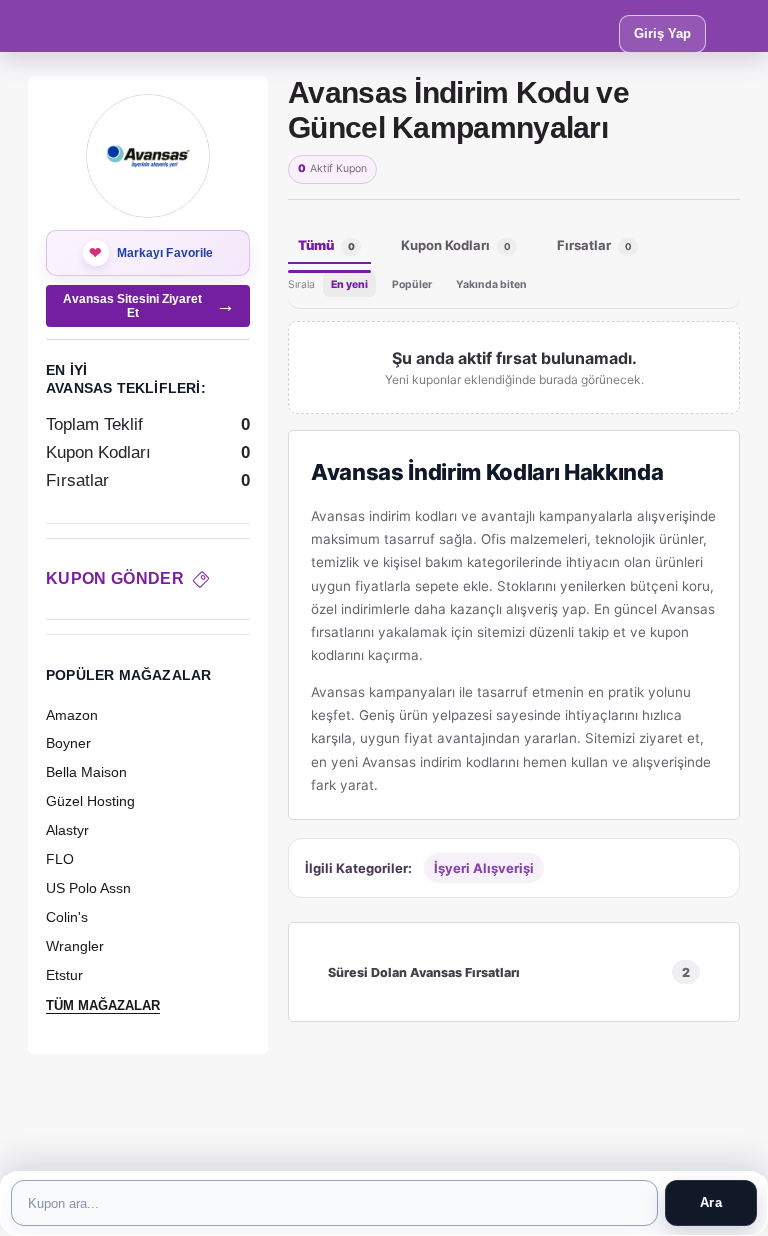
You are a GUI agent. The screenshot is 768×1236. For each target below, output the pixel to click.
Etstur (64, 975)
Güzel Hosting (90, 801)
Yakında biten (491, 284)
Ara (711, 1202)
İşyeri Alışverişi (484, 868)
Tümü (326, 245)
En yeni (349, 284)
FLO (60, 859)
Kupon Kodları (456, 245)
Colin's (67, 917)
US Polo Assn (88, 888)
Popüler (412, 284)
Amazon (72, 715)
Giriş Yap (662, 33)
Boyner (68, 743)
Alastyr (67, 830)
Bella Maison (86, 772)
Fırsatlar (594, 245)
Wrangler (75, 946)
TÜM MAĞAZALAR (103, 1005)
